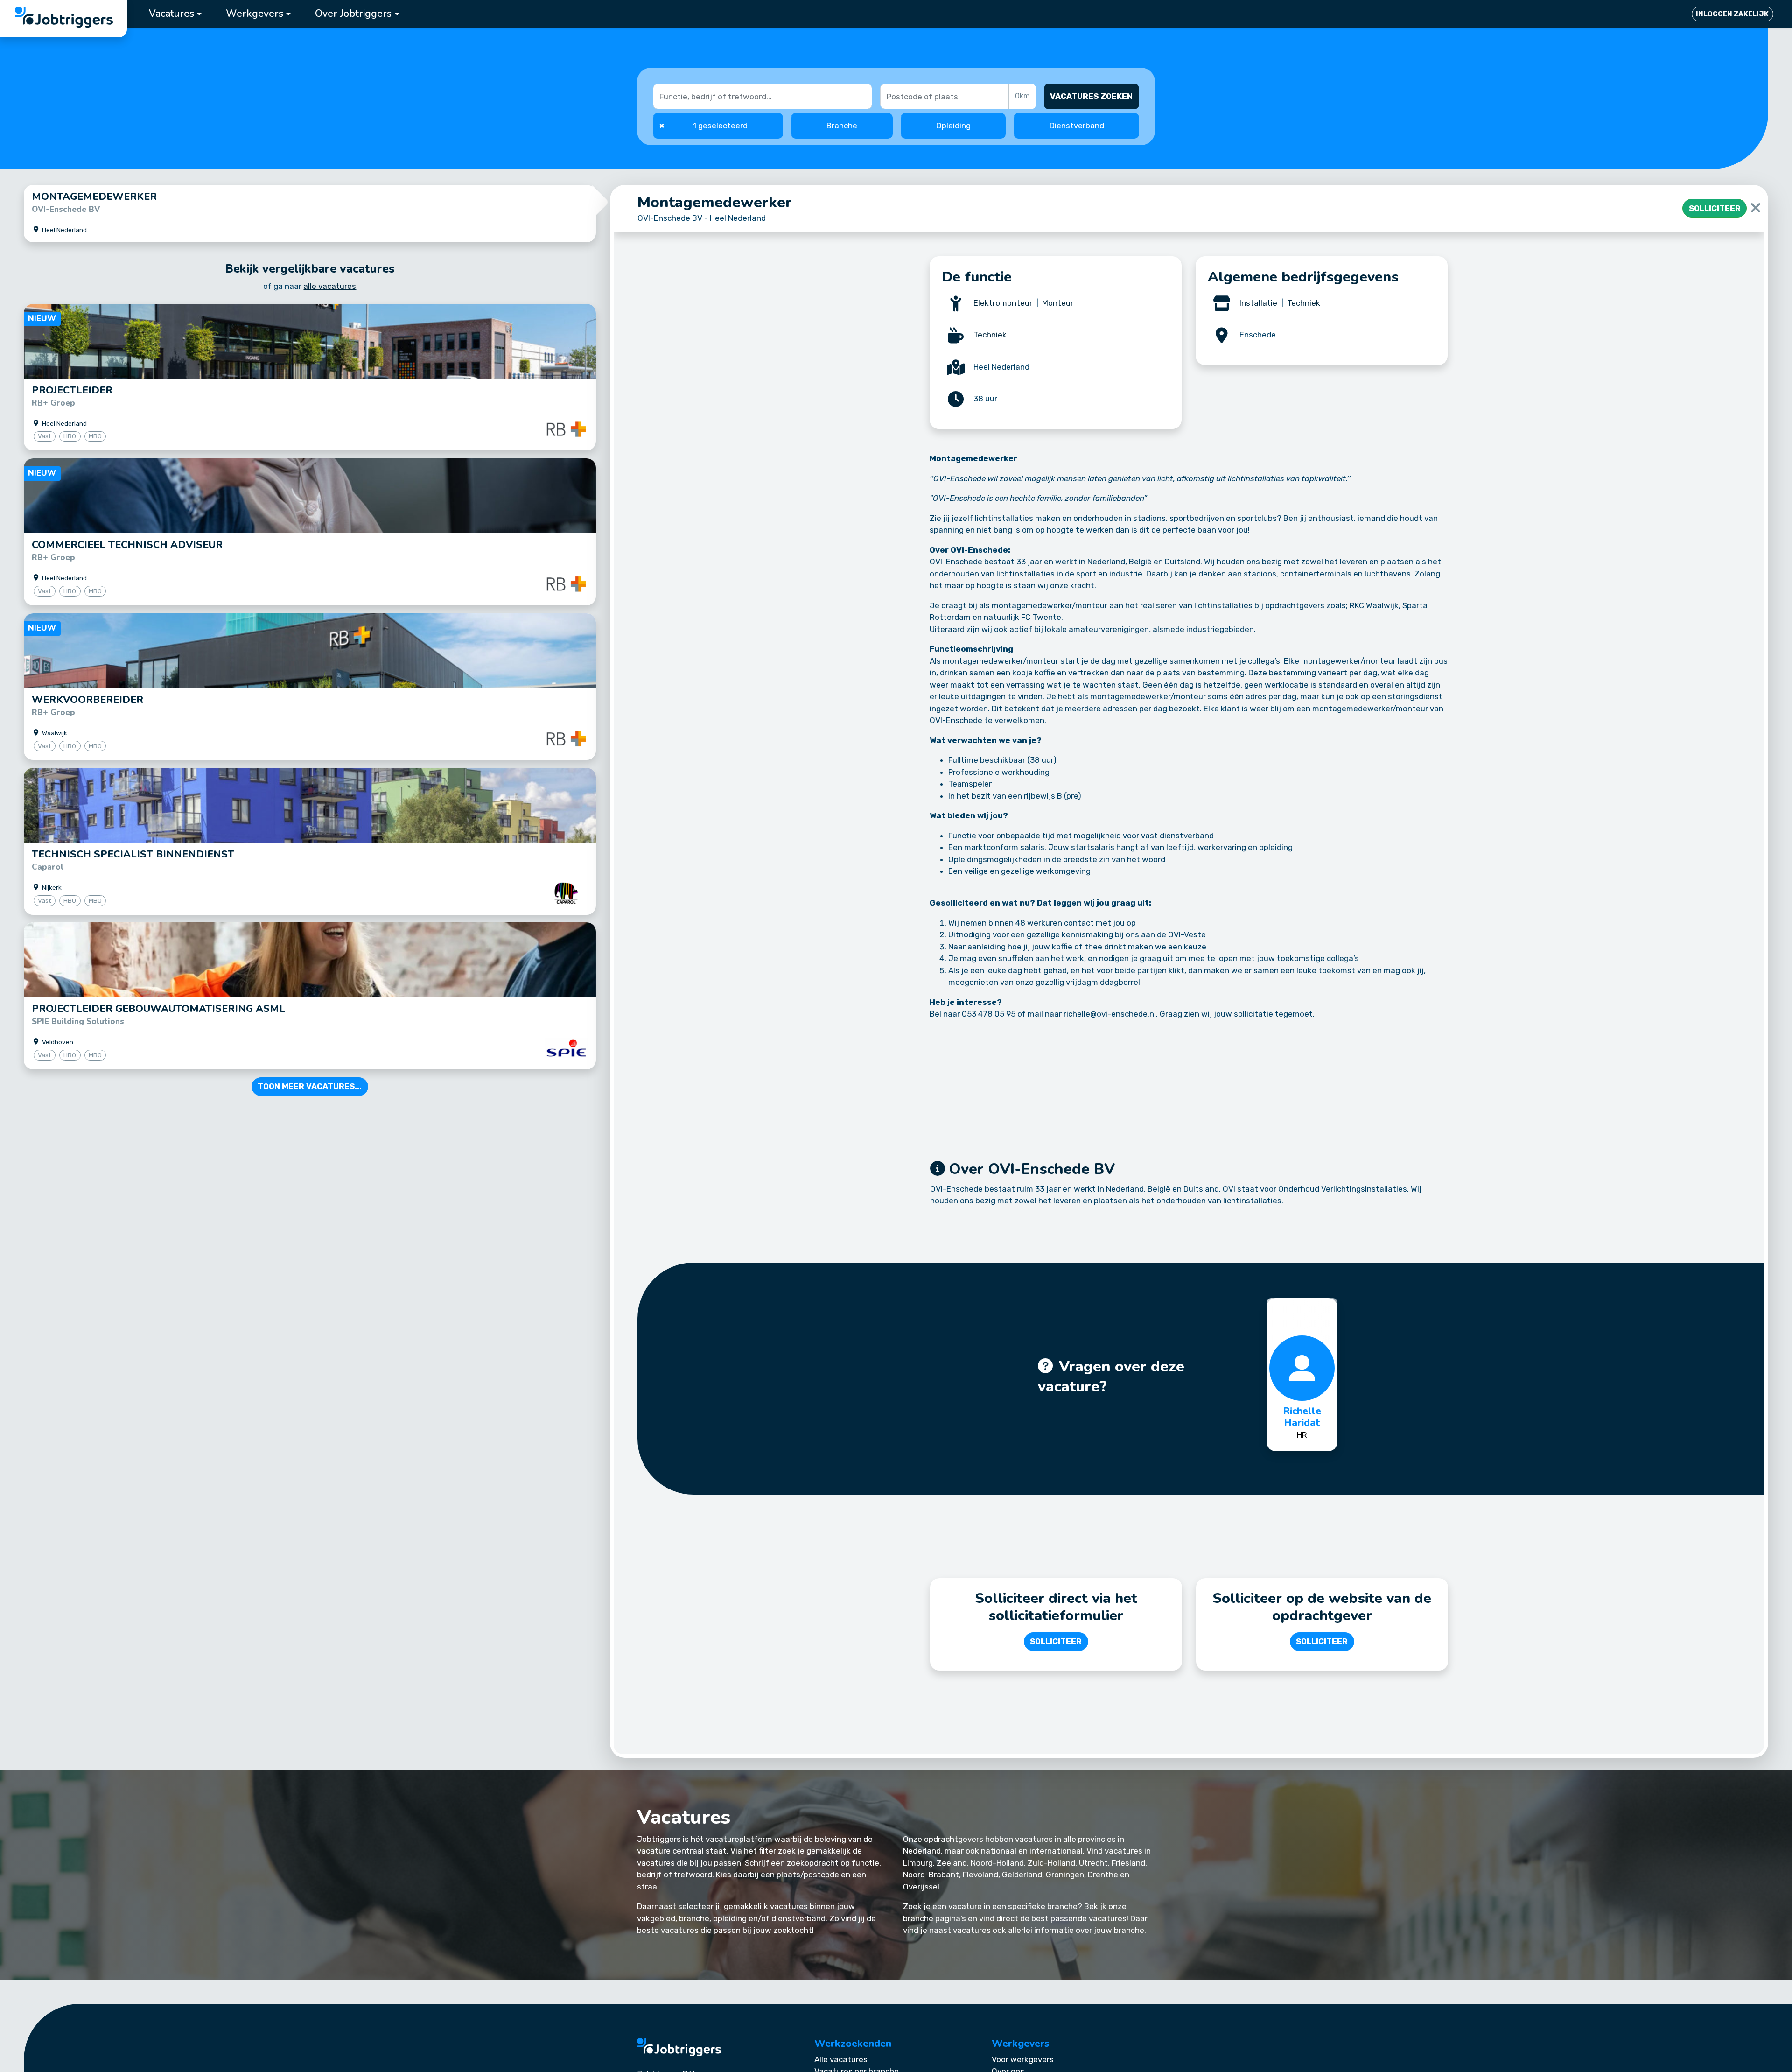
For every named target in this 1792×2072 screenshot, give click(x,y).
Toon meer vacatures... (310, 1086)
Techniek (990, 335)
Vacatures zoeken (1091, 96)
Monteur (1058, 303)
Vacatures (171, 14)
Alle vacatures (841, 2059)
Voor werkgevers (1023, 2059)
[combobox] (945, 96)
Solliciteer (1715, 208)
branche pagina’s (934, 1918)
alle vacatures (330, 286)
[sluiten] (1756, 208)
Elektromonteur (1003, 303)
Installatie (1259, 303)
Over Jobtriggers (353, 14)
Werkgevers (255, 14)
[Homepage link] (679, 2047)
